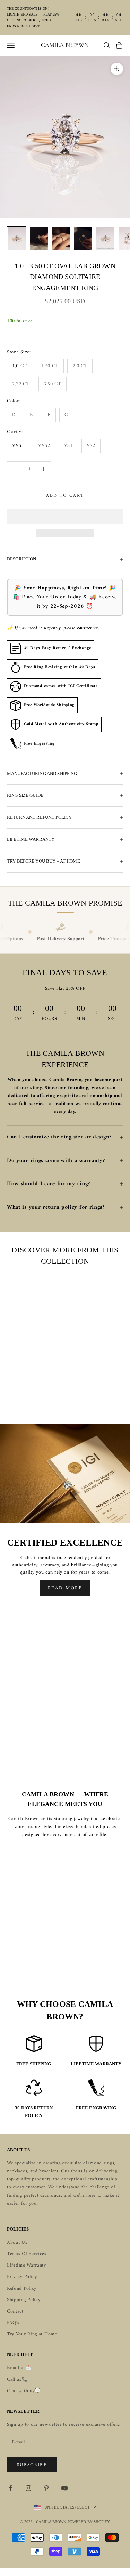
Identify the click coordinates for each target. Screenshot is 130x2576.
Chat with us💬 (24, 2391)
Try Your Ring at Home (32, 2334)
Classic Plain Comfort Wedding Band (45, 1386)
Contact (15, 2311)
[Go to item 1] (17, 238)
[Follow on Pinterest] (46, 2488)
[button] (65, 516)
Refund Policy (22, 2289)
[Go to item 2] (39, 238)
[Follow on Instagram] (28, 2488)
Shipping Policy (24, 2300)
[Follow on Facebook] (10, 2488)
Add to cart (65, 496)
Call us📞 (17, 2380)
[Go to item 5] (105, 238)
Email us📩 (19, 2368)
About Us (17, 2242)
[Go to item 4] (83, 238)
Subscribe (32, 2465)
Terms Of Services (27, 2254)
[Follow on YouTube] (64, 2488)
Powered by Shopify (89, 2522)
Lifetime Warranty (27, 2265)
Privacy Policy (22, 2277)
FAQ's (13, 2323)
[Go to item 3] (61, 238)
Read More (65, 1588)
